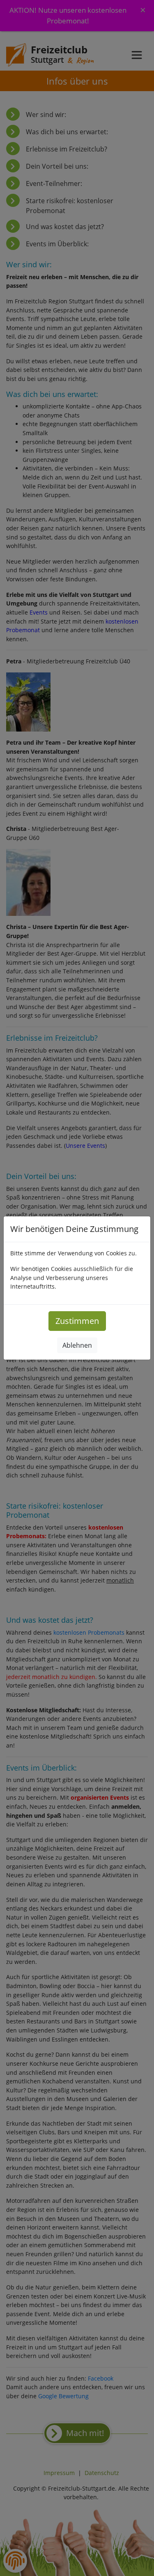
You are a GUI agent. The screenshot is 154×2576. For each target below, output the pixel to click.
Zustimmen (77, 1321)
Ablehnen (77, 1345)
